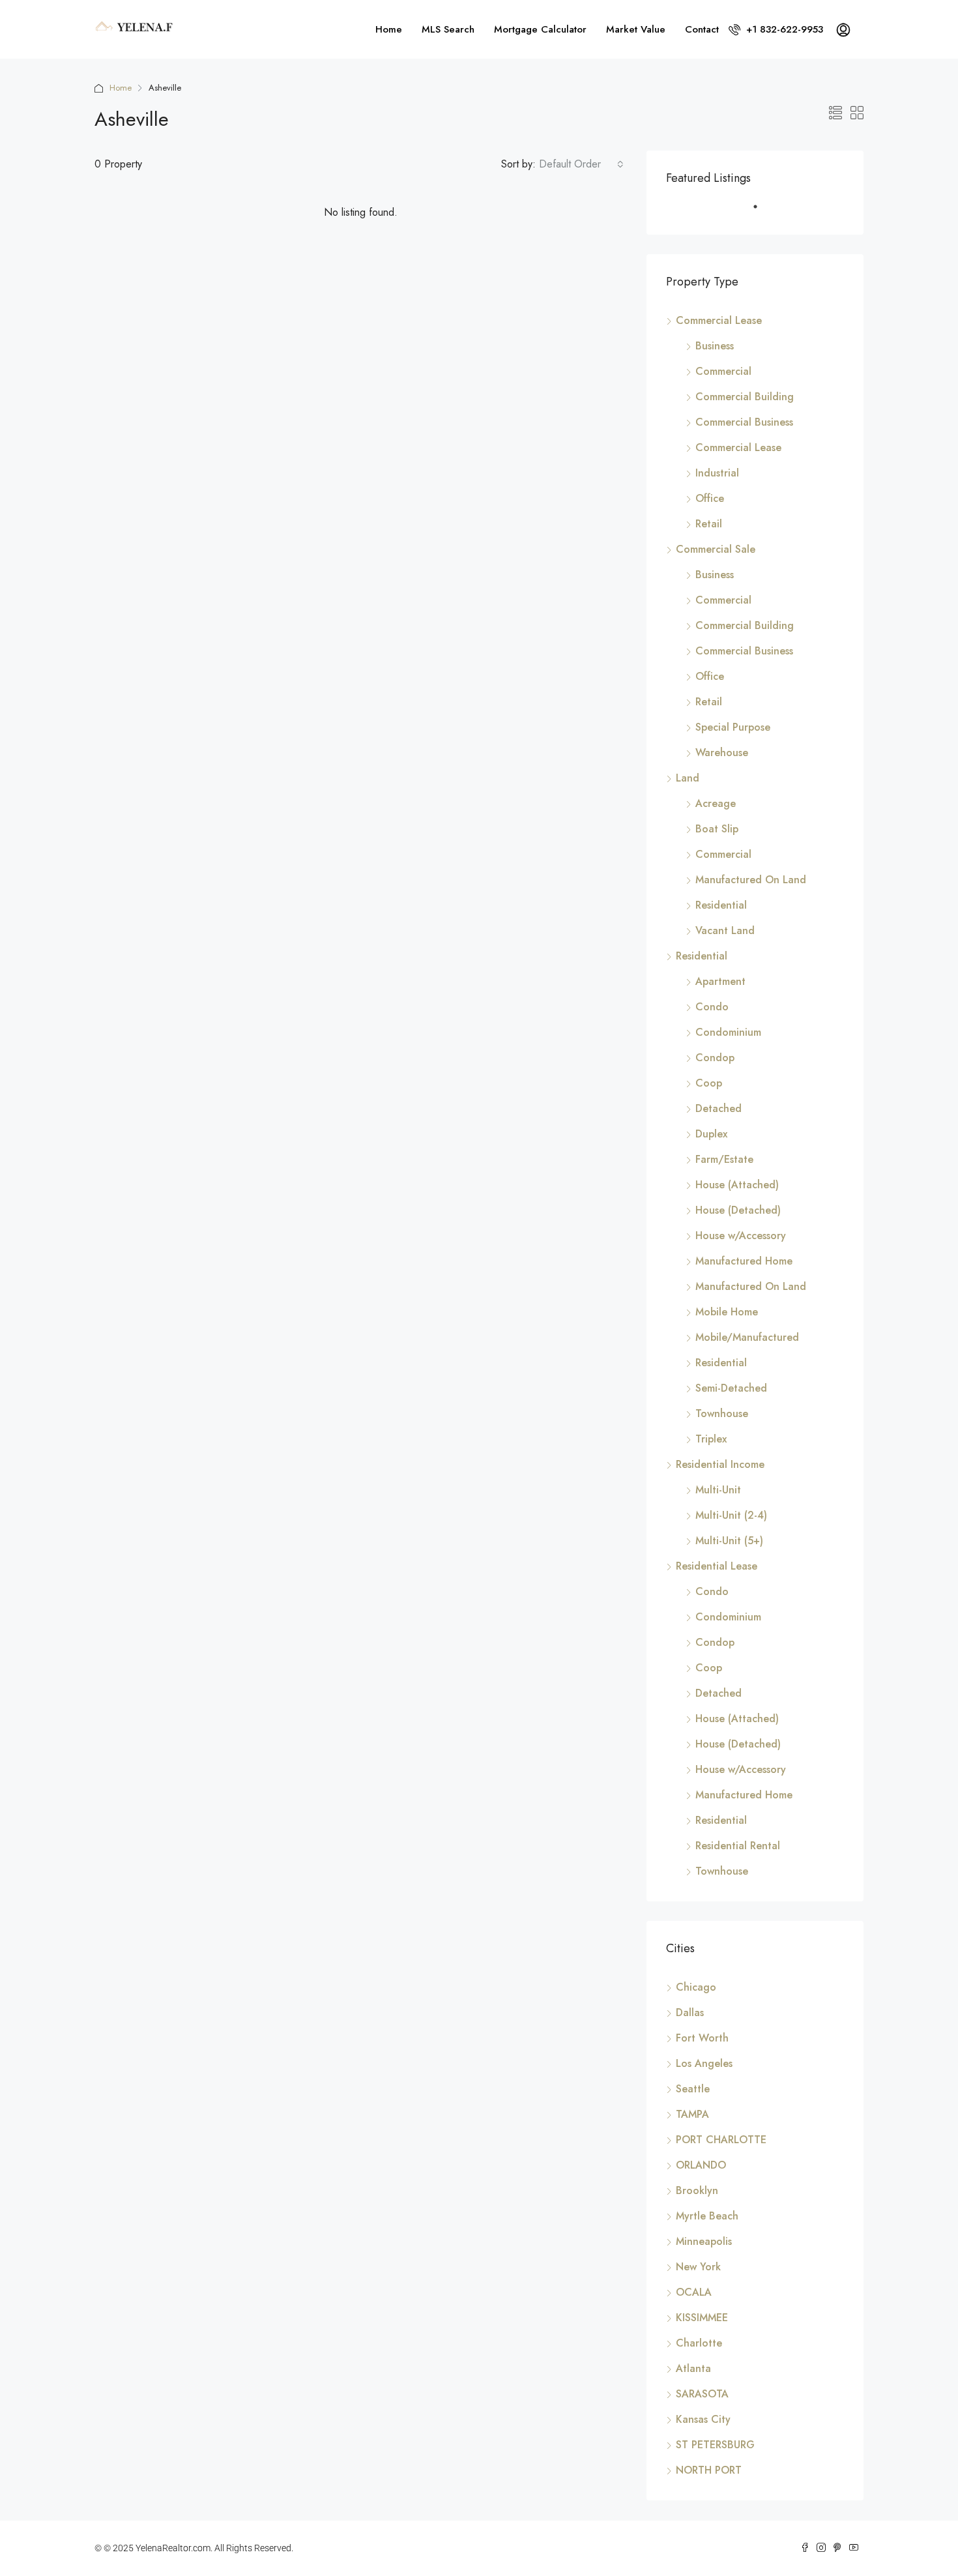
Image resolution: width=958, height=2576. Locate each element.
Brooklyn (697, 2190)
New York (698, 2267)
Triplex (711, 1439)
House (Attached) (737, 1185)
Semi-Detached (731, 1388)
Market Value (636, 29)
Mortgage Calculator (540, 29)
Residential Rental (738, 1846)
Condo (712, 1007)
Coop (709, 1083)
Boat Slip (717, 829)
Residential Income (720, 1464)
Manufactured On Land (751, 880)
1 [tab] (762, 212)
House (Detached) (738, 1210)
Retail (709, 524)
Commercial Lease (719, 320)
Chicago (696, 1987)
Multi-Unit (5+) (729, 1541)
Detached (718, 1108)
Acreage (716, 803)
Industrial (717, 473)
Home (389, 29)
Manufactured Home (744, 1261)
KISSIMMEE (702, 2318)
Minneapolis (704, 2241)
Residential (721, 905)
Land (688, 778)
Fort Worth (702, 2038)
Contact (702, 29)
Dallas (690, 2013)
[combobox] (581, 164)
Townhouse (722, 1413)
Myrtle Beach (707, 2216)
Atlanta (693, 2368)
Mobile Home (727, 1312)
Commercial (723, 371)
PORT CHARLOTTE (721, 2140)
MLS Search (448, 29)
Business (715, 346)
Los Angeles (704, 2063)
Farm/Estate (724, 1159)
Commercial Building (745, 397)
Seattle (693, 2089)
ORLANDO (701, 2165)
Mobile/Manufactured (747, 1337)
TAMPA (692, 2114)
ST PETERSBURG (715, 2445)
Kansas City (703, 2419)
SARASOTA (702, 2394)
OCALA (694, 2292)
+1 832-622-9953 (783, 29)
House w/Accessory (741, 1236)
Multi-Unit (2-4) (731, 1515)
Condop (715, 1058)
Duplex (711, 1134)
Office (710, 498)
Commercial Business (744, 422)
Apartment (720, 981)
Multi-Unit (718, 1490)
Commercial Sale (716, 549)
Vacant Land (725, 930)
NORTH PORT (709, 2470)
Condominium (728, 1032)
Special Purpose (733, 727)
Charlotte (699, 2343)
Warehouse (722, 753)
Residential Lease (717, 1566)
